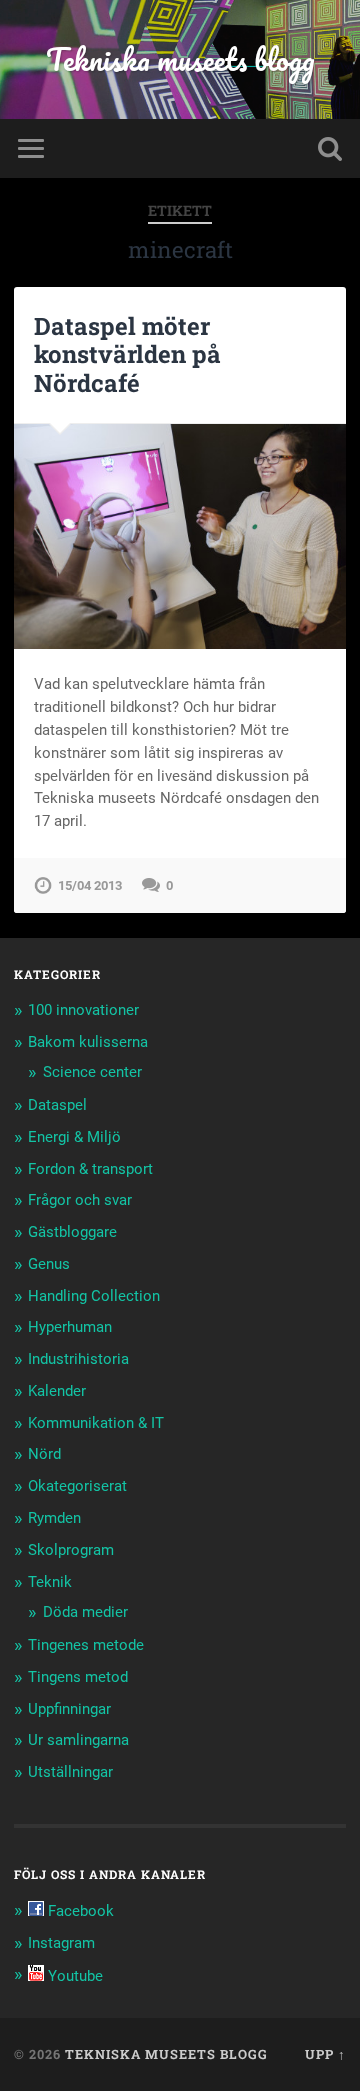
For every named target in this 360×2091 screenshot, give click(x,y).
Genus (49, 1264)
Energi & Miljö (74, 1137)
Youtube (73, 1976)
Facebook (79, 1911)
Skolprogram (71, 1550)
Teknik (50, 1582)
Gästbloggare (72, 1232)
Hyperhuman (70, 1327)
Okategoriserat (77, 1486)
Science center (92, 1072)
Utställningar (70, 1772)
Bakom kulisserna (88, 1042)
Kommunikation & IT (96, 1423)
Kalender (57, 1391)
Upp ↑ (325, 2054)
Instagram (61, 1943)
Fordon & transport (90, 1169)
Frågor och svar (80, 1200)
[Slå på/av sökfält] (330, 148)
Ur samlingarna (78, 1740)
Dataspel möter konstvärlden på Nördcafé (127, 355)
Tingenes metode (86, 1645)
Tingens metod (78, 1677)
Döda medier (85, 1612)
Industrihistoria (78, 1359)
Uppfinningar (69, 1709)
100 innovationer (83, 1010)
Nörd (44, 1454)
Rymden (54, 1518)
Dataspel (57, 1105)
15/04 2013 (90, 885)
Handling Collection (94, 1296)
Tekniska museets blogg (180, 59)
